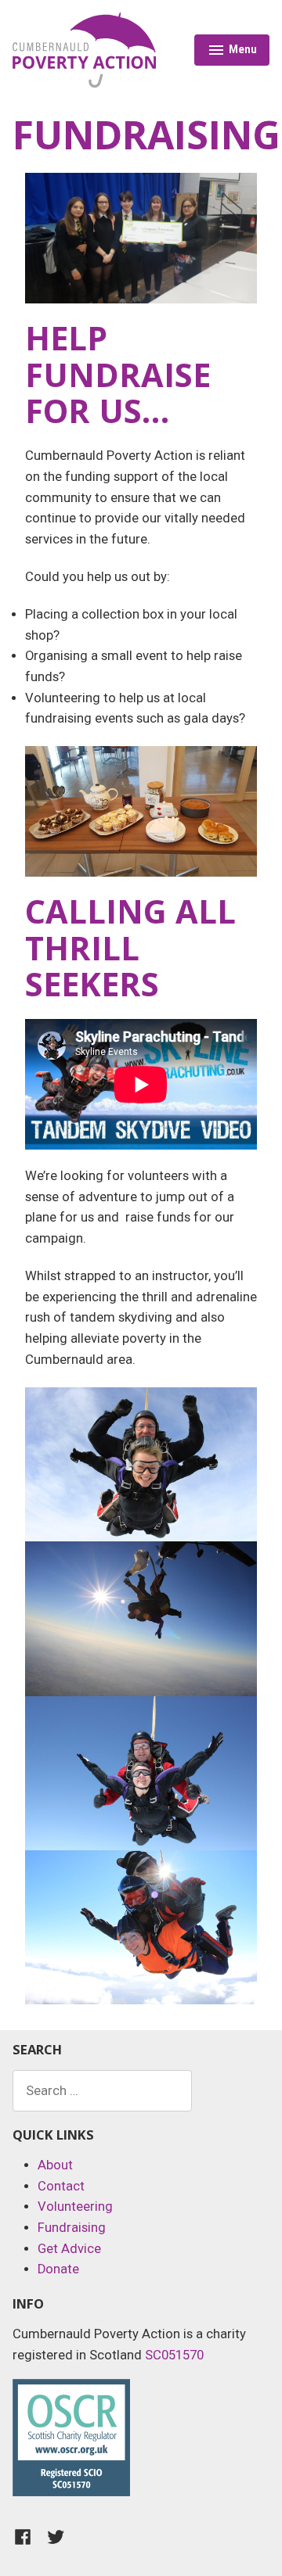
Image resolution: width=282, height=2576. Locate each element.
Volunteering (75, 2206)
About (55, 2165)
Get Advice (69, 2249)
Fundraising (72, 2228)
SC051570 (174, 2355)
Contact (61, 2186)
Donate (58, 2269)
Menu (232, 52)
